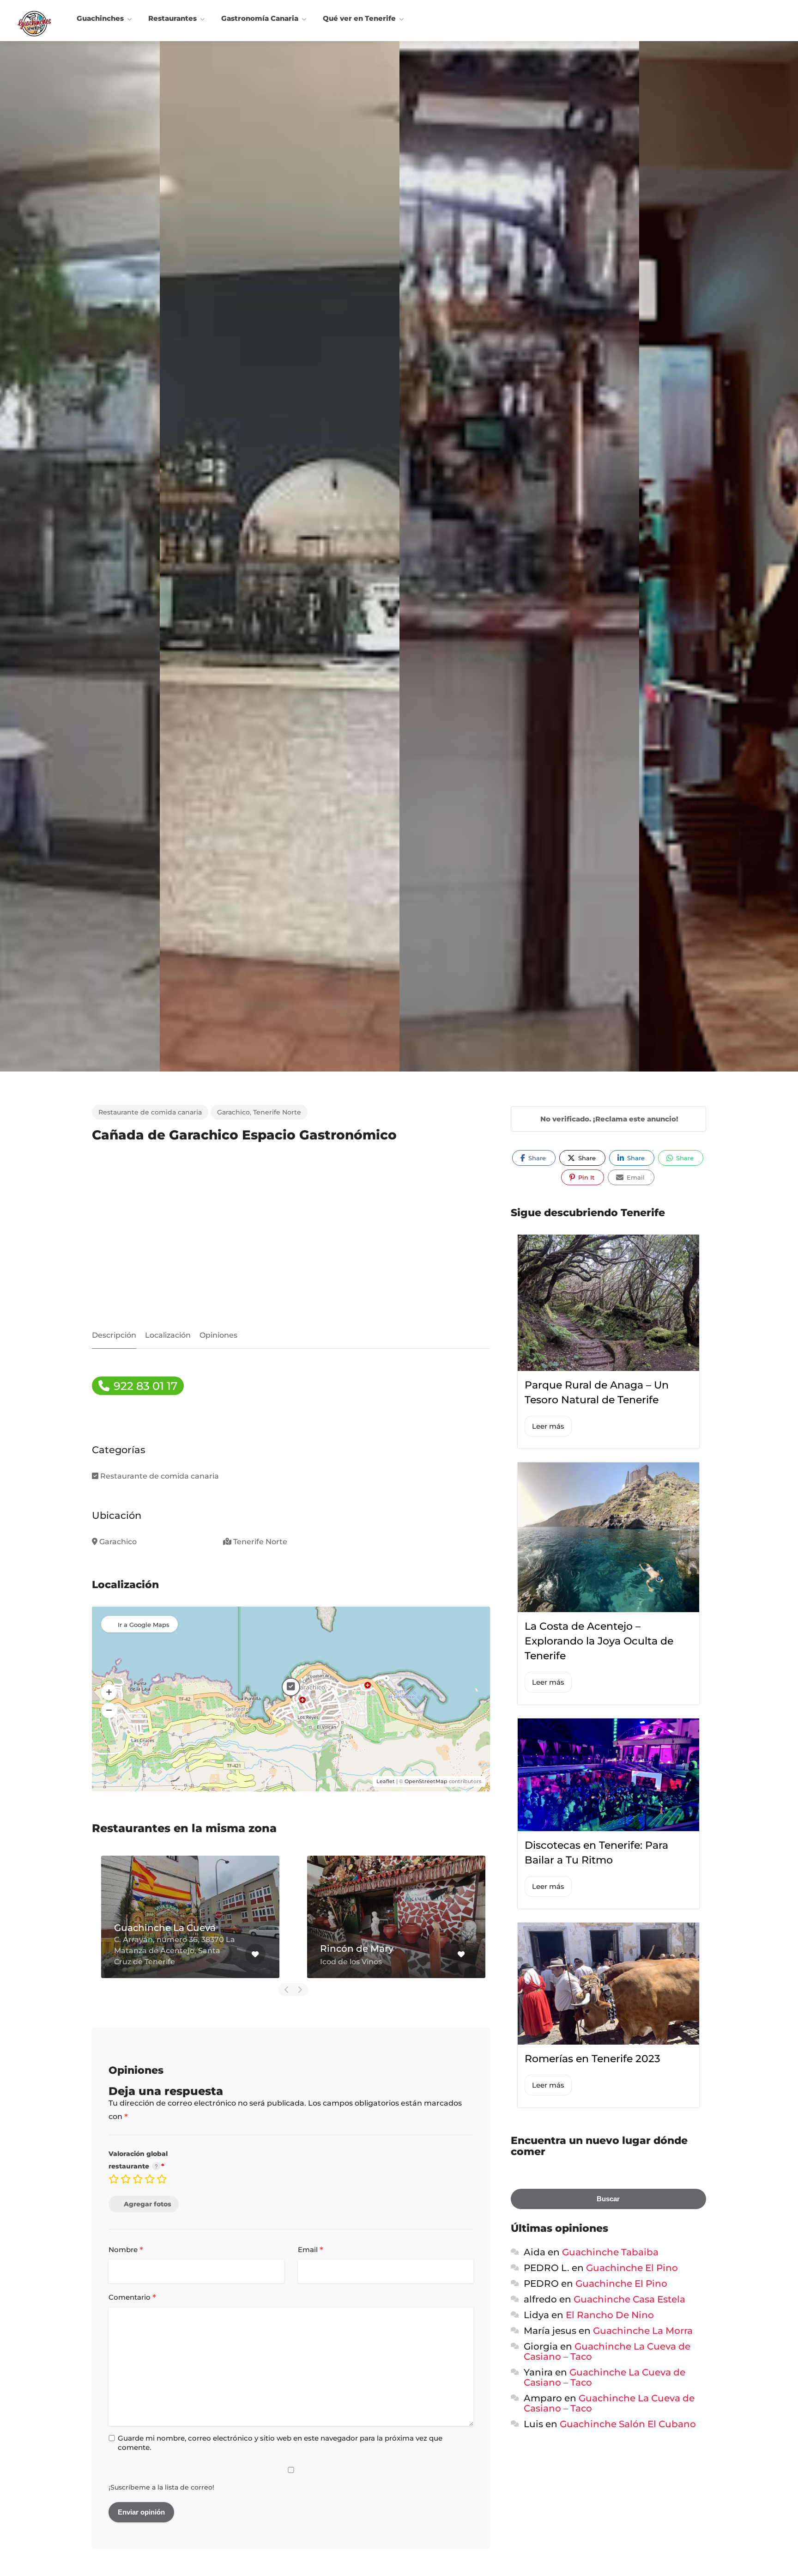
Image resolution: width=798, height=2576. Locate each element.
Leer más (548, 1426)
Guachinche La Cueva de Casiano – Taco (607, 2351)
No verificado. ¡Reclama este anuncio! (609, 1119)
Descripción (114, 1335)
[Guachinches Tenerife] (34, 23)
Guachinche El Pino (632, 2268)
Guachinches (100, 18)
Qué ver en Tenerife (359, 18)
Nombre (126, 2250)
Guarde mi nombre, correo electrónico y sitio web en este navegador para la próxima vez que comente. (280, 2443)
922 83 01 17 (144, 1386)
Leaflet (386, 1781)
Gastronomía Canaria (260, 18)
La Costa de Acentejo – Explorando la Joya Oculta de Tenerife (599, 1641)
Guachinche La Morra (643, 2331)
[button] (109, 1693)
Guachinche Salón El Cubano (628, 2424)
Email (311, 2250)
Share (536, 1158)
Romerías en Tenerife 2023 (592, 2059)
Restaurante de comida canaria (150, 1112)
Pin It (585, 1177)
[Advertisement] (291, 1238)
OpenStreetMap (426, 1781)
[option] (519, 556)
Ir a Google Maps (144, 1625)
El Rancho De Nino (610, 2315)
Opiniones (218, 1335)
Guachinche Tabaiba (610, 2252)
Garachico (233, 1112)
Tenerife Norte (277, 1112)
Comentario (132, 2298)
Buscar (608, 2199)
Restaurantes (172, 18)
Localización (168, 1335)
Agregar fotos (148, 2204)
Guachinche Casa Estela (629, 2299)
